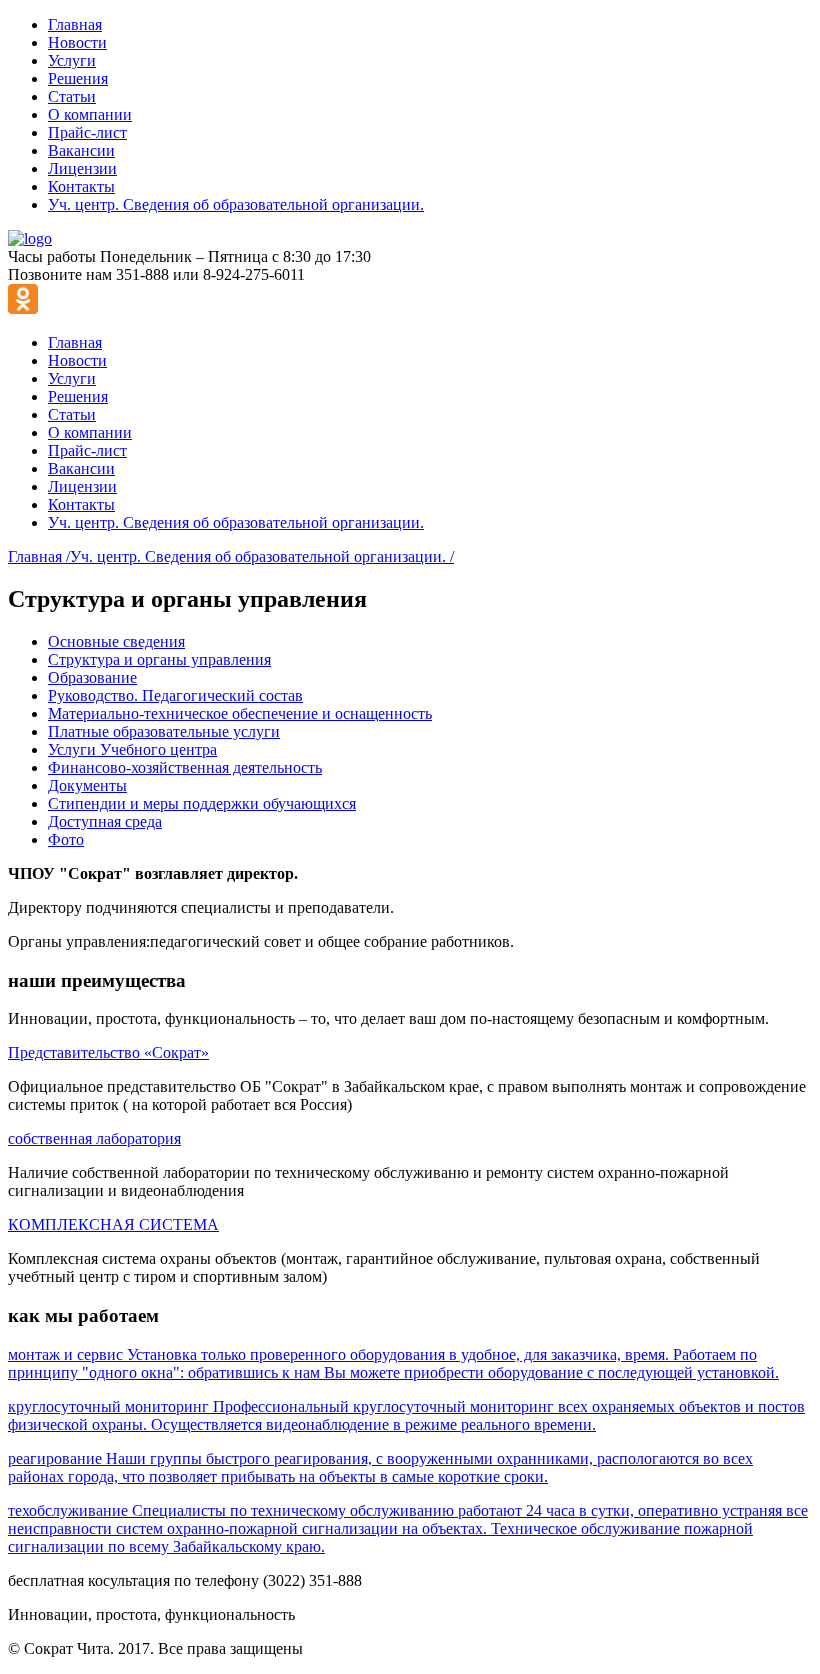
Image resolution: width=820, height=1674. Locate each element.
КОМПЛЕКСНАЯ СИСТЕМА (113, 1224)
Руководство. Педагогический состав (175, 695)
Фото (66, 839)
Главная (75, 24)
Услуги (72, 60)
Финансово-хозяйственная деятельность (185, 767)
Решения (78, 78)
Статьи (72, 96)
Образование (92, 677)
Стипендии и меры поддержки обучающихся (202, 803)
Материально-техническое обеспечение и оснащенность (240, 713)
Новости (77, 42)
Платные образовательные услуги (164, 731)
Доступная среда (105, 821)
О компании (90, 114)
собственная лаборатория (94, 1138)
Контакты (81, 186)
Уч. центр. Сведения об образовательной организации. (236, 204)
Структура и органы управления (159, 659)
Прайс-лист (87, 132)
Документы (87, 785)
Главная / (39, 556)
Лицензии (82, 168)
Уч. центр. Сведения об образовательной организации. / (262, 556)
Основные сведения (116, 641)
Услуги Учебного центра (132, 749)
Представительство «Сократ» (108, 1052)
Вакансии (81, 150)
